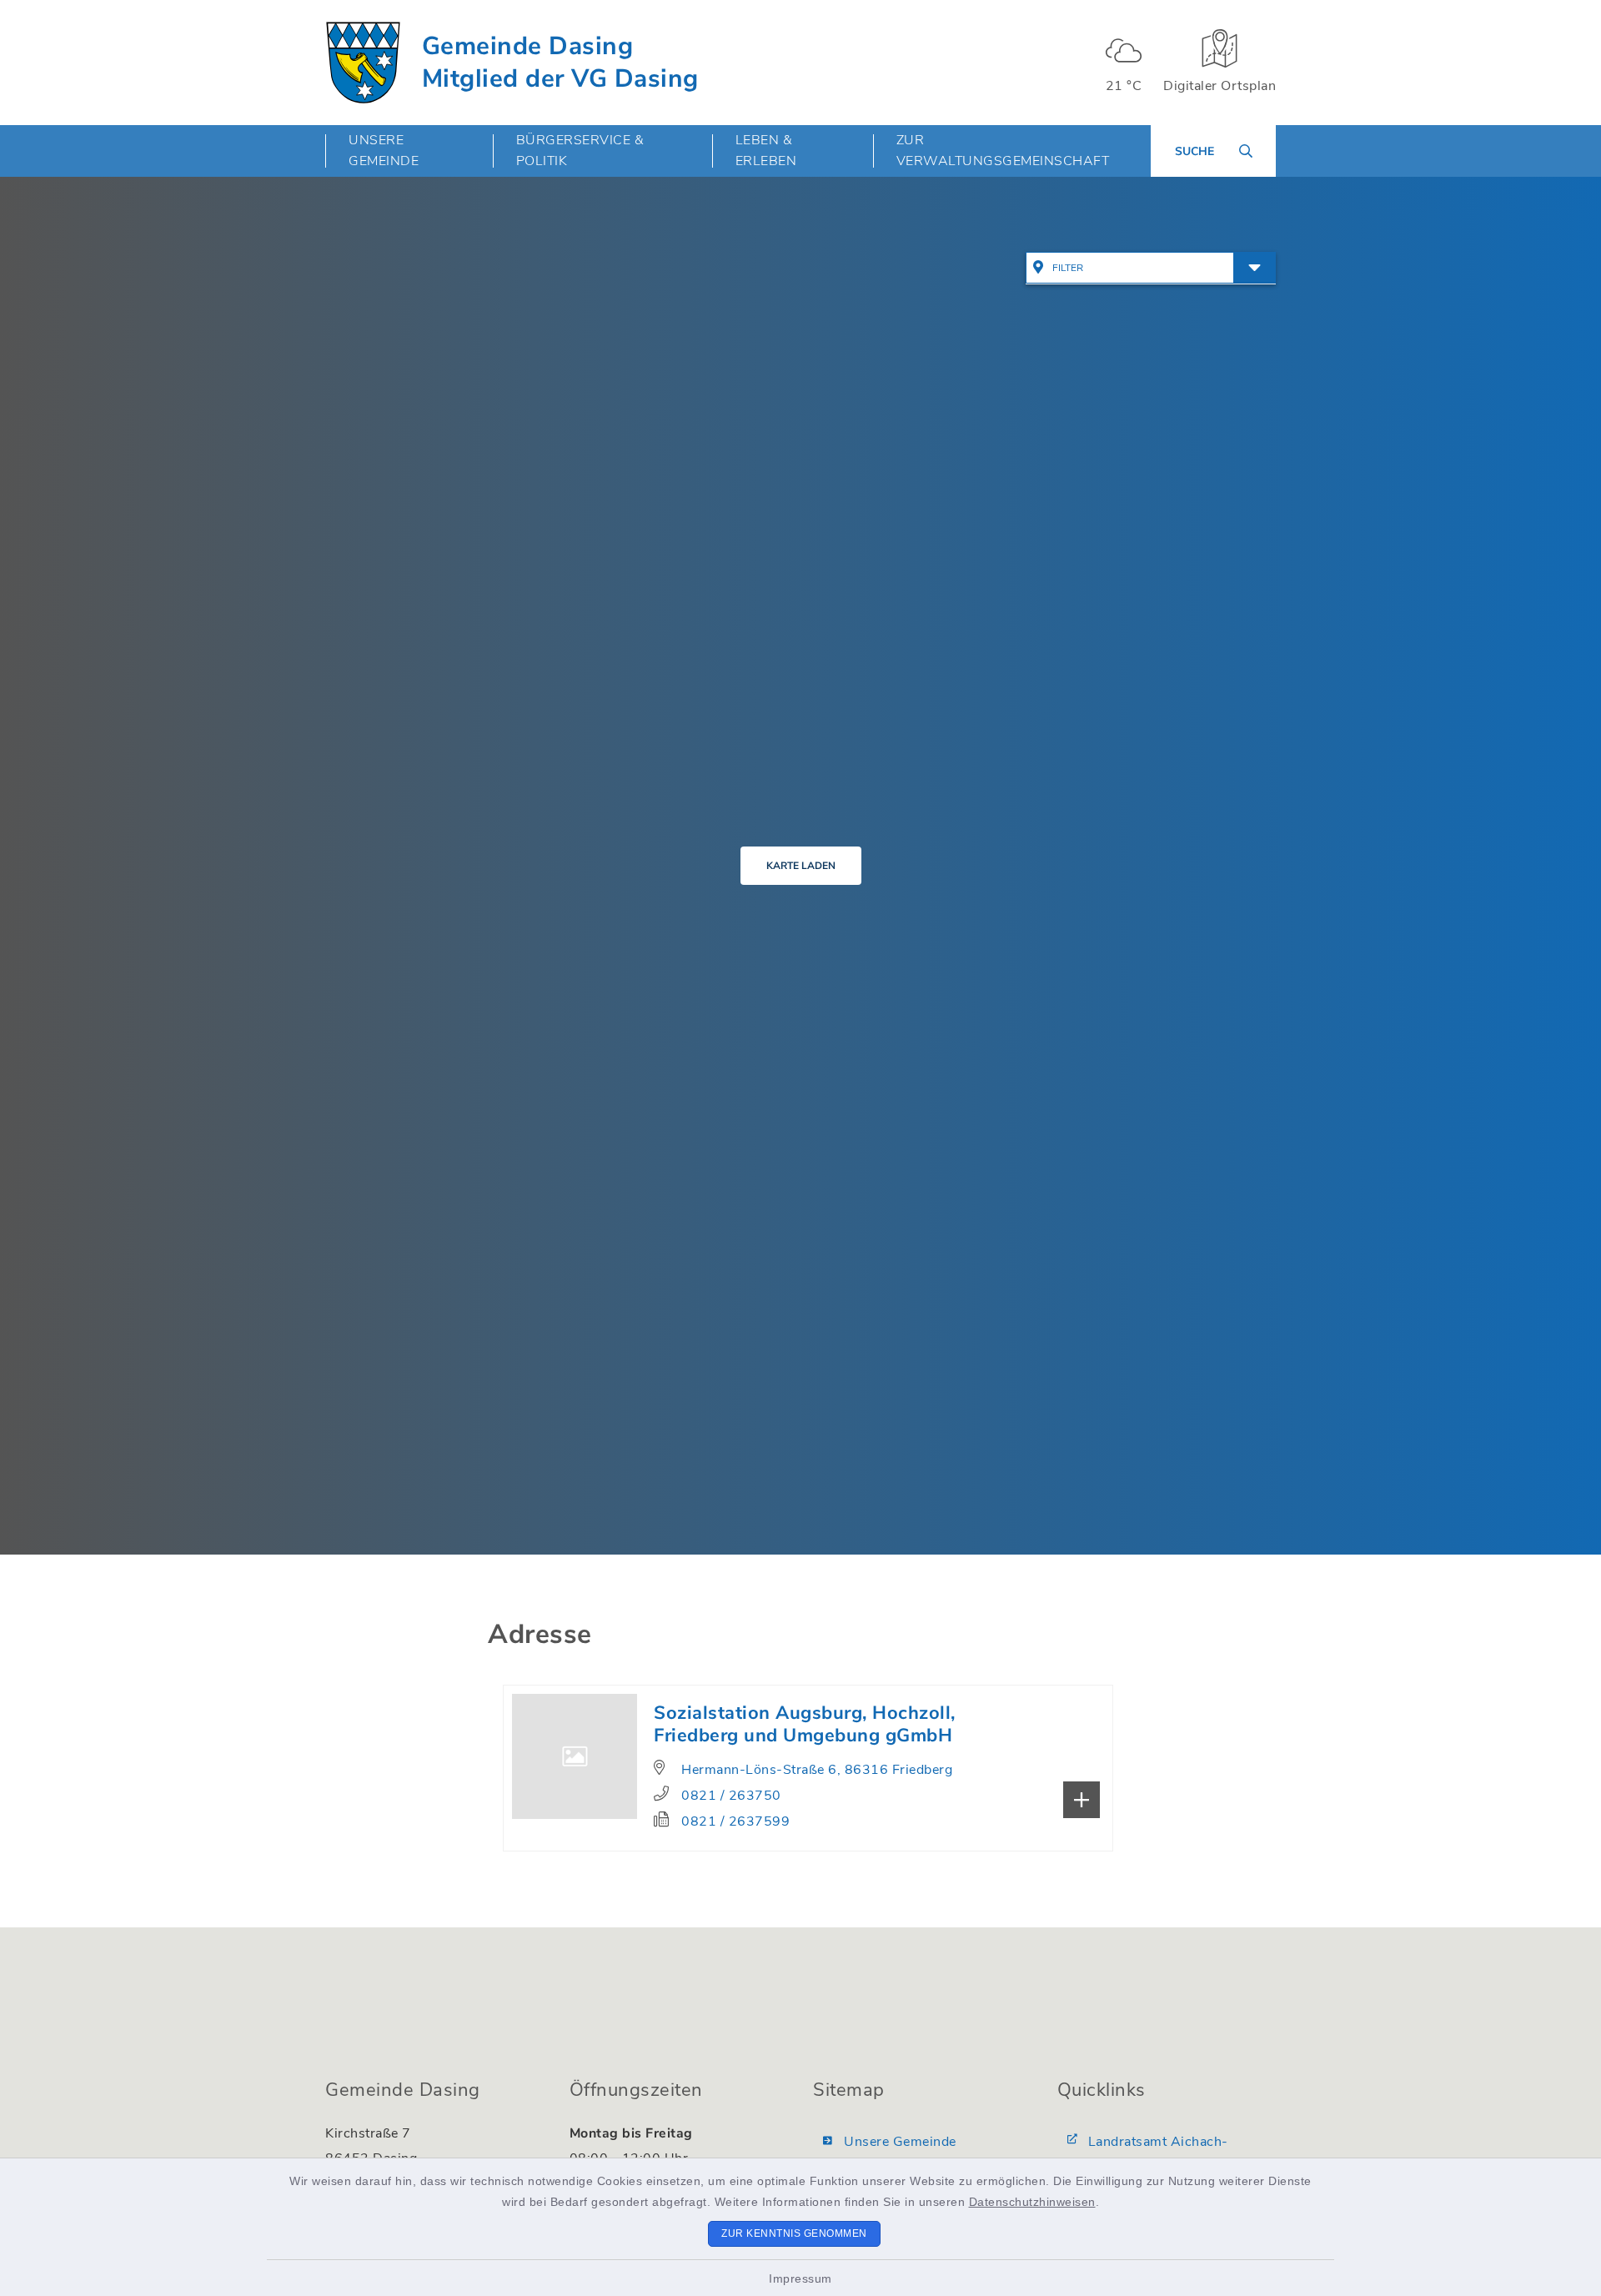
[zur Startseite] (363, 63)
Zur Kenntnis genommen (794, 2233)
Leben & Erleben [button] (766, 151)
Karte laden (801, 866)
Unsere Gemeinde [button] (384, 151)
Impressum (800, 2278)
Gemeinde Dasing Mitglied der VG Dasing (560, 63)
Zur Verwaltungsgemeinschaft (1003, 151)
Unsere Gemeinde (900, 2142)
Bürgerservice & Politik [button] (580, 151)
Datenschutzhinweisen (1032, 2202)
